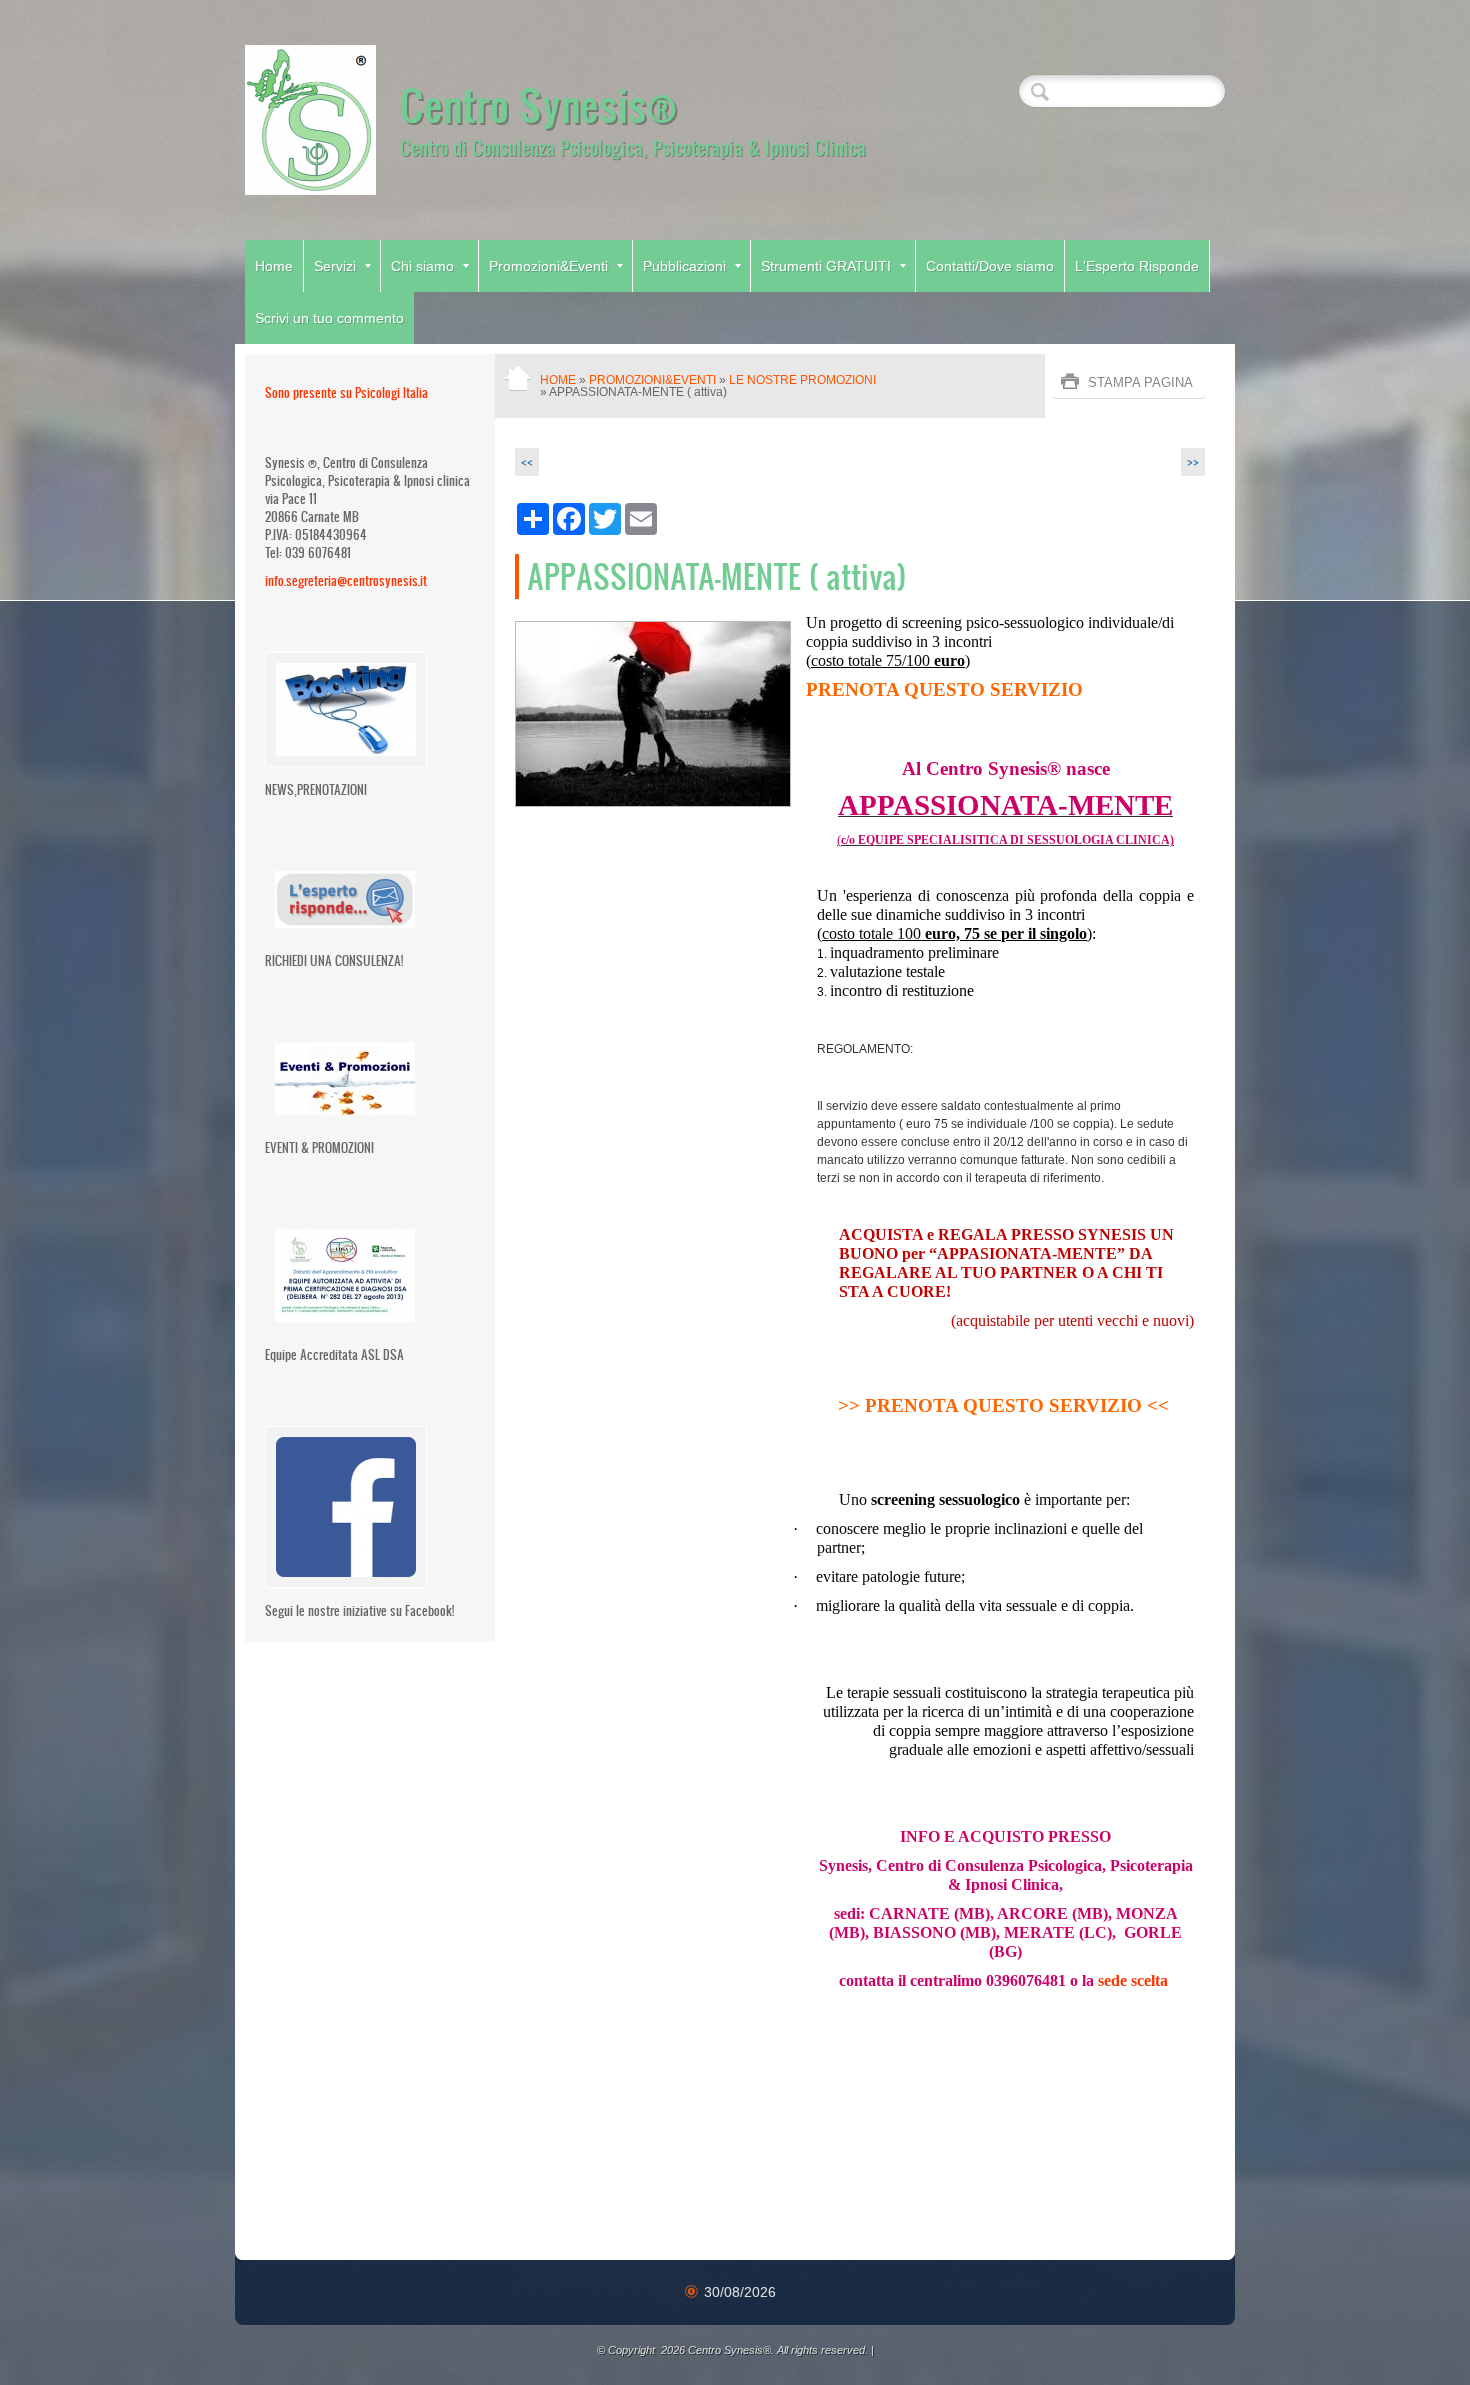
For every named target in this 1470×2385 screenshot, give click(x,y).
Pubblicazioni (684, 266)
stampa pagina (1140, 382)
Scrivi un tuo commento (329, 318)
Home (274, 266)
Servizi (335, 266)
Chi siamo (422, 266)
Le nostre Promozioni (802, 380)
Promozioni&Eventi (548, 266)
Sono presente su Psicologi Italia (346, 392)
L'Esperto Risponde (1137, 266)
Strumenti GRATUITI (826, 266)
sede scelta (1135, 1980)
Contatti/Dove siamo (990, 266)
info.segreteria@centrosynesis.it (346, 580)
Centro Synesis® (538, 104)
